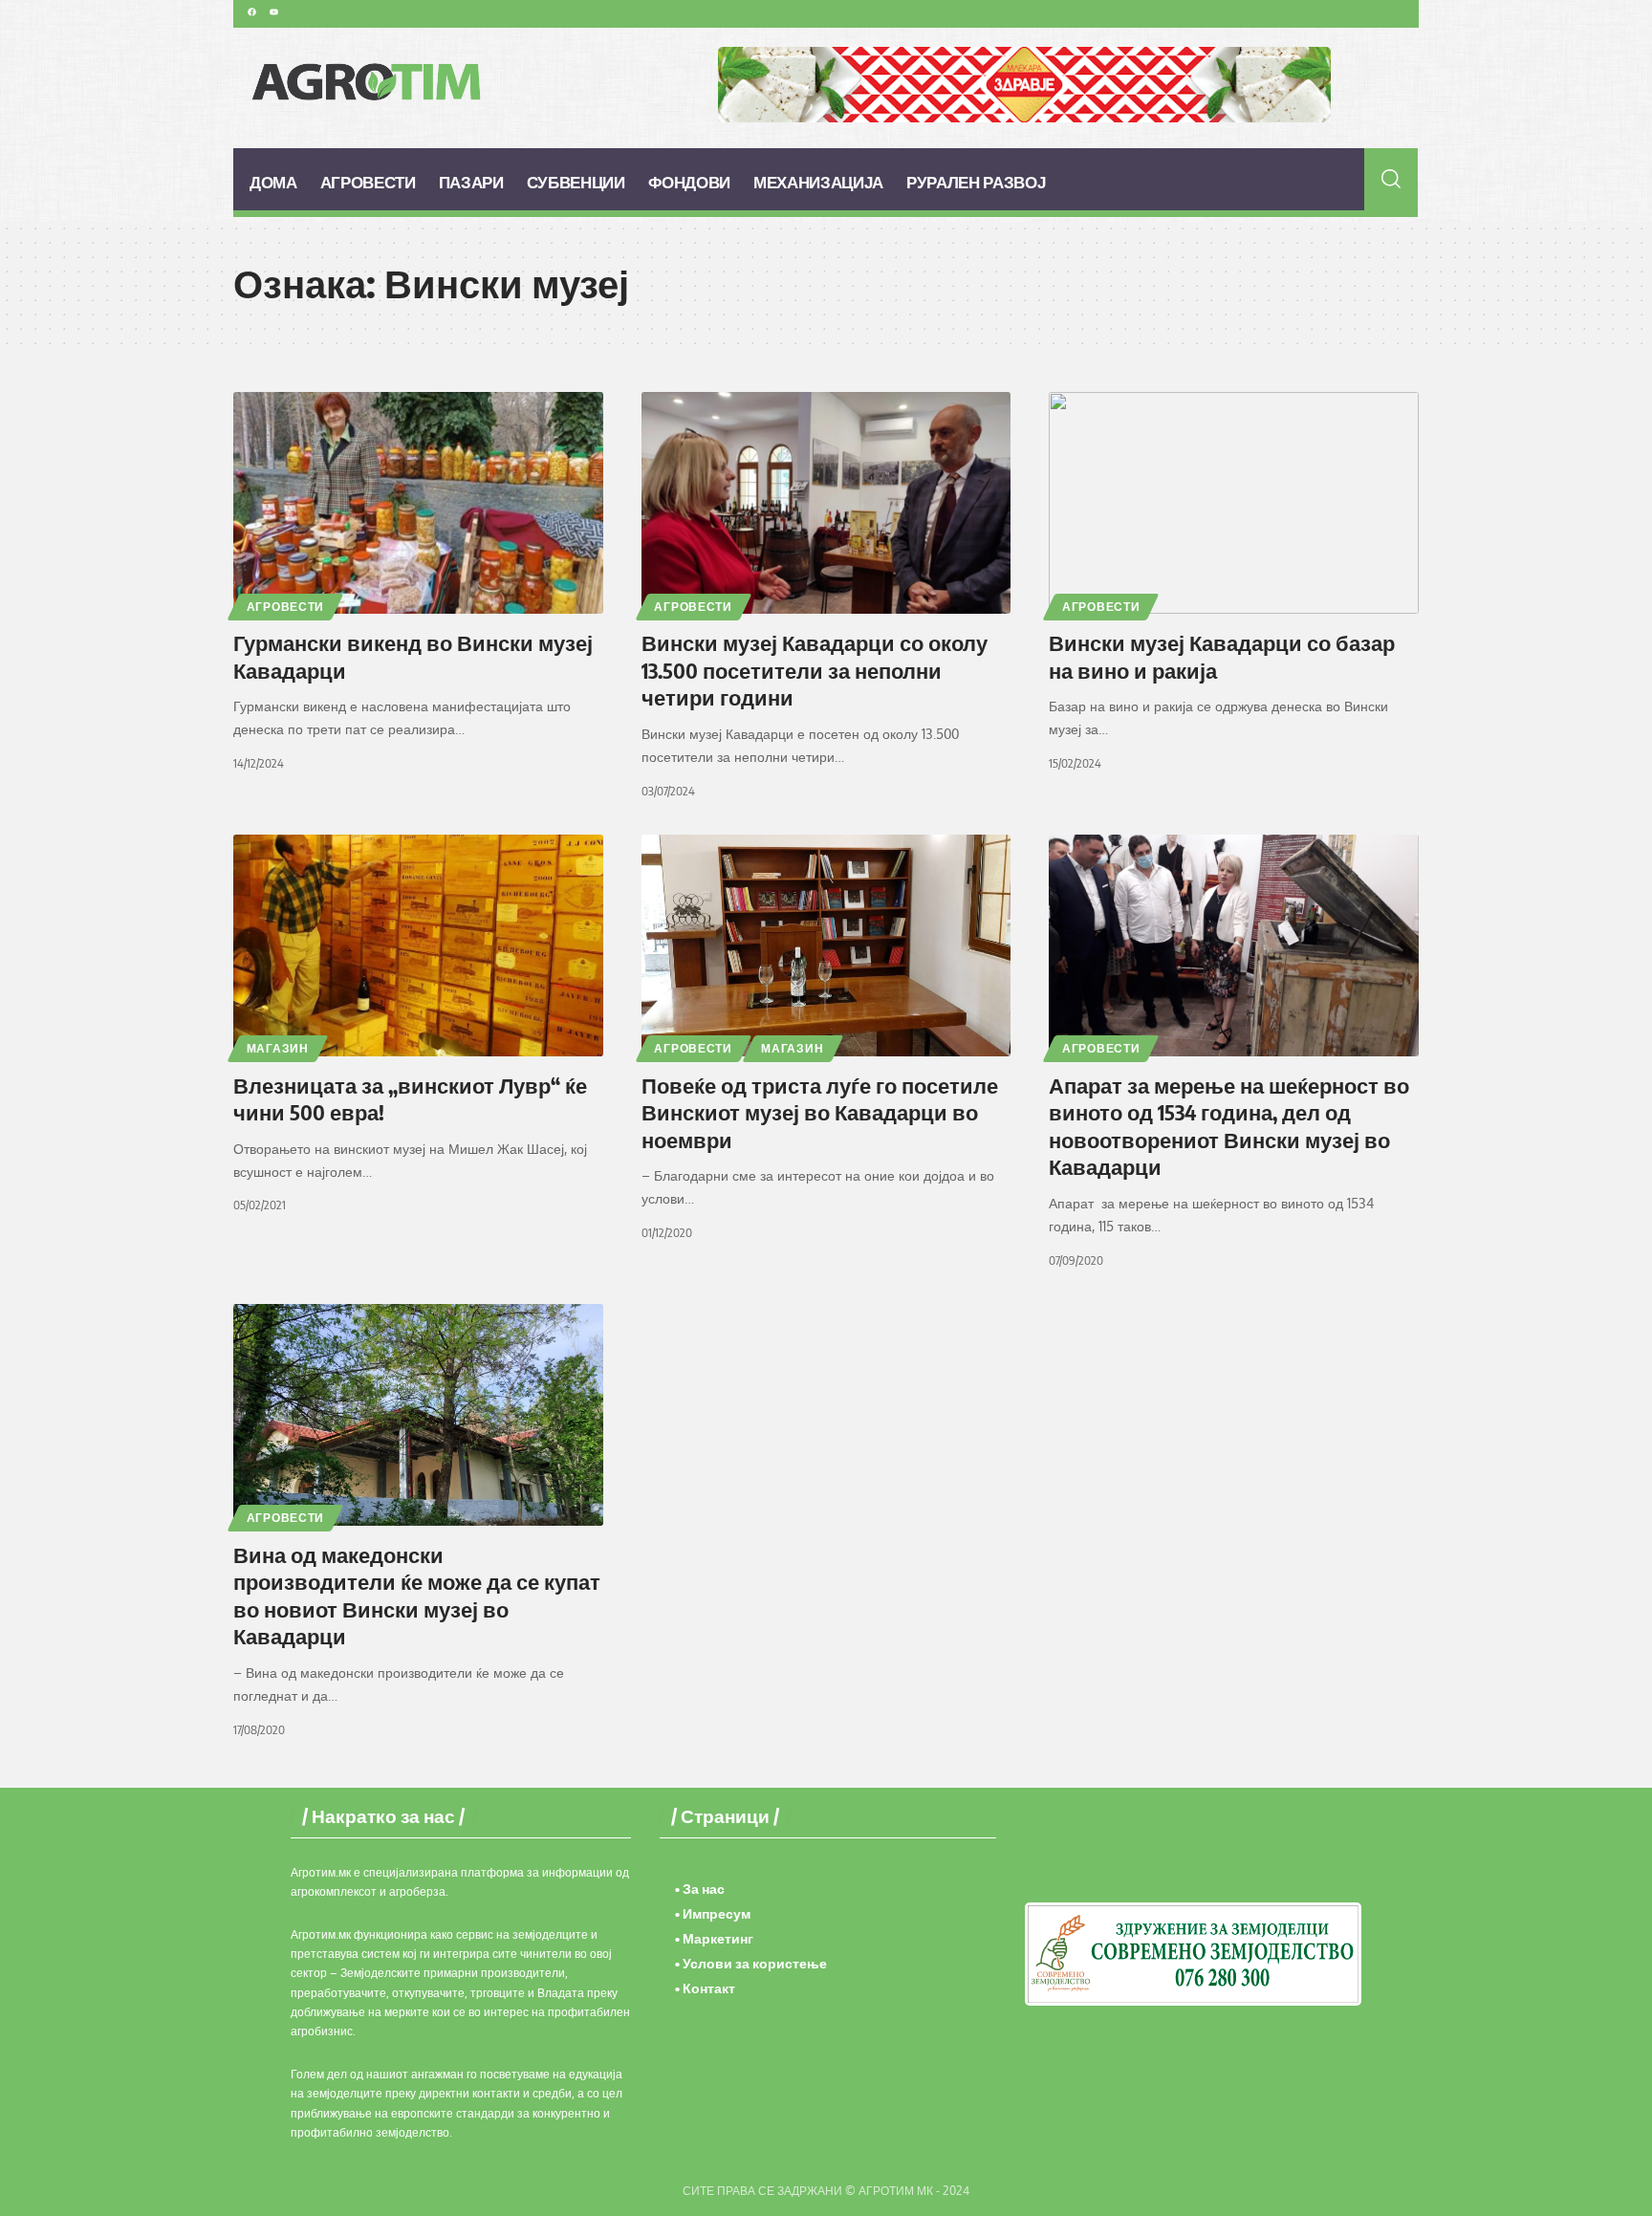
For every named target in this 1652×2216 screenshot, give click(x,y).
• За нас (700, 1889)
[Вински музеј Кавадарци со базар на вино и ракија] (1234, 503)
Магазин (278, 1048)
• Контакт (705, 1988)
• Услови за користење (751, 1963)
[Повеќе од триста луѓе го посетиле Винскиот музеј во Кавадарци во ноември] (826, 945)
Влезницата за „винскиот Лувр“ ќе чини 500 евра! (410, 1099)
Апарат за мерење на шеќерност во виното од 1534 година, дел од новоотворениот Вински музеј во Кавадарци (1229, 1126)
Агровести (285, 607)
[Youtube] (273, 11)
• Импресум (713, 1913)
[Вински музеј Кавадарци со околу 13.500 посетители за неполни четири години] (826, 503)
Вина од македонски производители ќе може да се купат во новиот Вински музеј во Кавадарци (417, 1596)
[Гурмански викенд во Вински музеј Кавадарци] (418, 503)
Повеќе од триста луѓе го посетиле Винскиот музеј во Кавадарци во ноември (820, 1112)
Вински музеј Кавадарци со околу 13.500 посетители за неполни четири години (815, 670)
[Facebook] (251, 11)
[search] (1391, 179)
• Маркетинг (714, 1938)
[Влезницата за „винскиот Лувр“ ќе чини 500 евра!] (418, 945)
